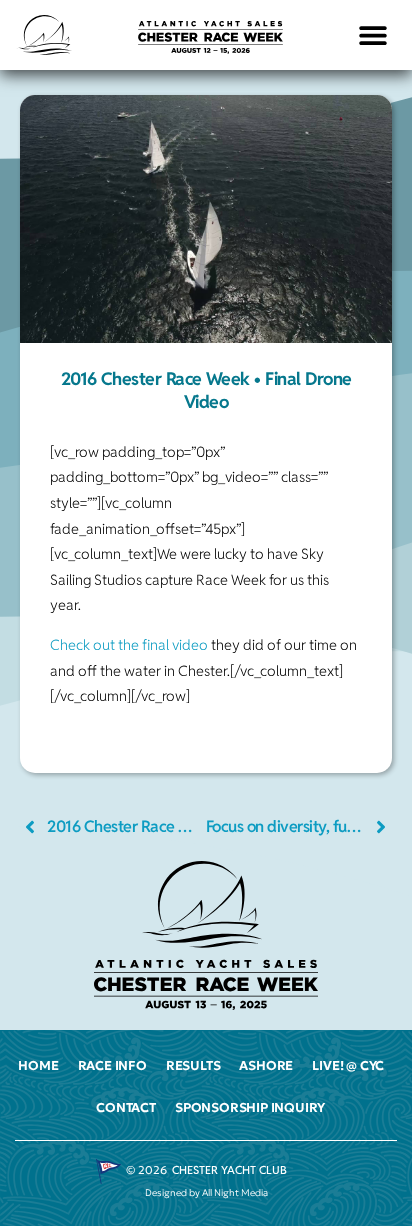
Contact (126, 1108)
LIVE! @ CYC (348, 1066)
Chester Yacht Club (229, 1170)
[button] (373, 35)
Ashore (266, 1066)
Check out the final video (129, 644)
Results (193, 1066)
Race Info (112, 1066)
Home (38, 1066)
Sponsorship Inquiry (250, 1108)
